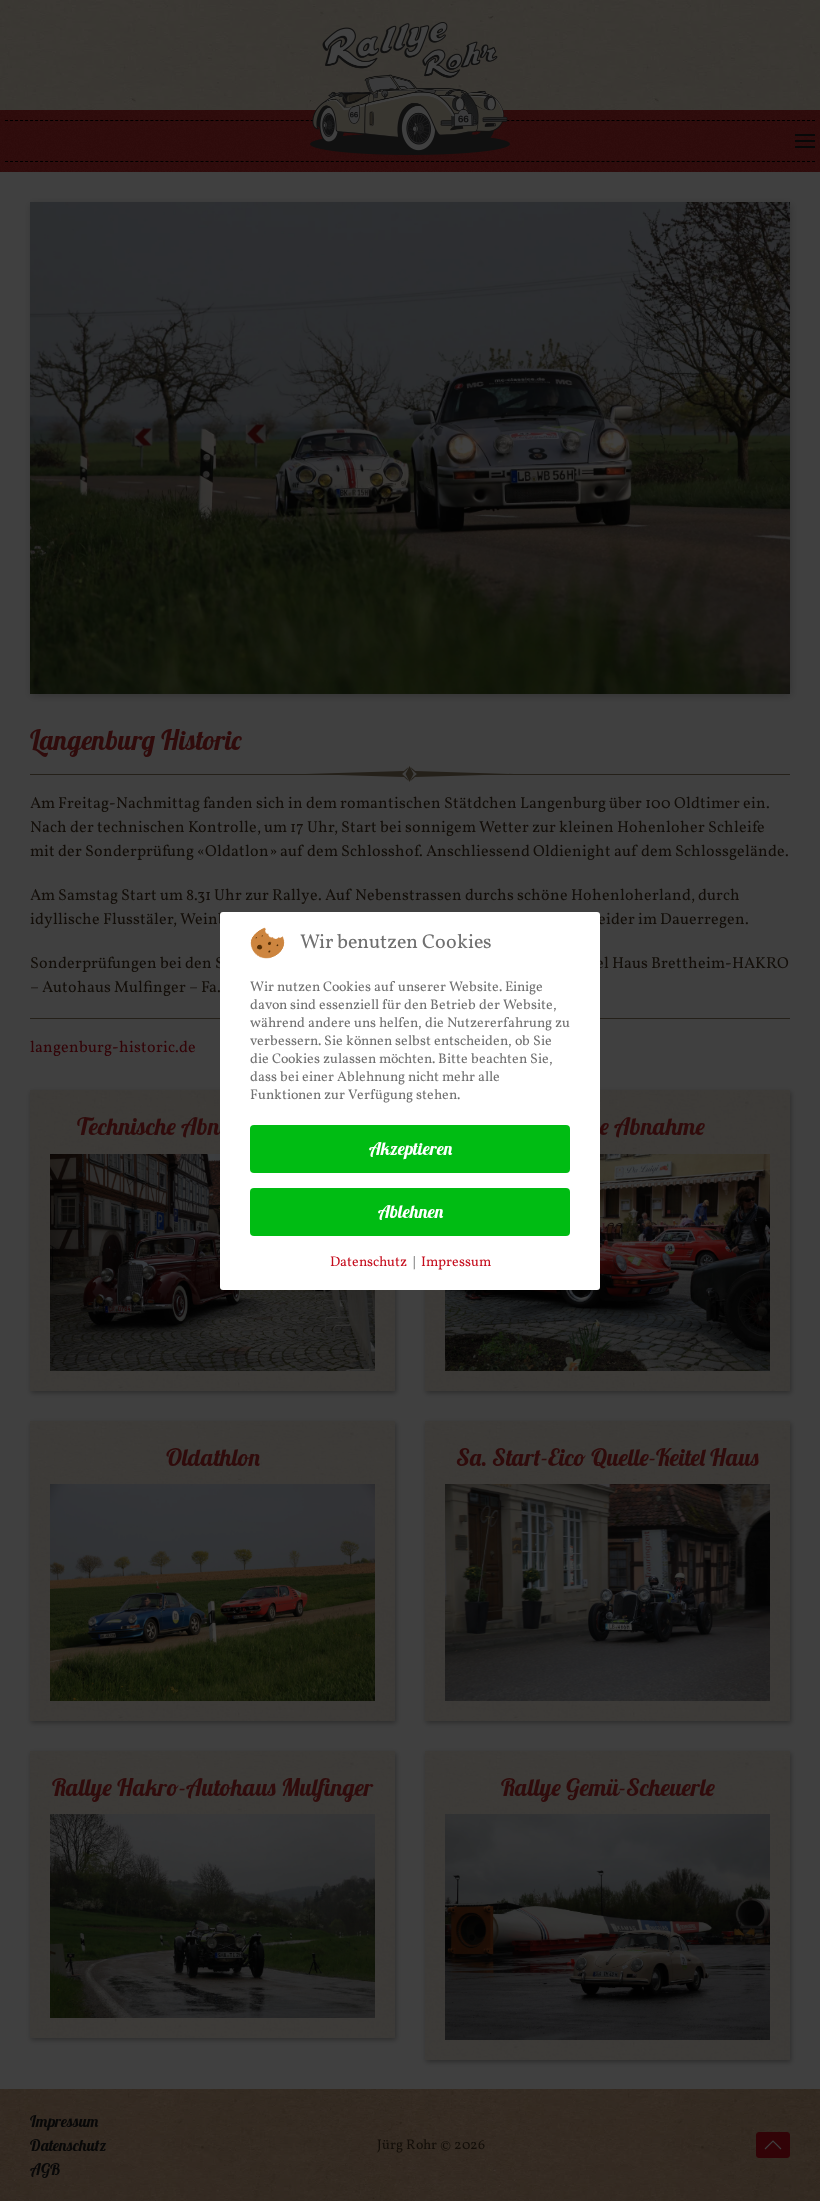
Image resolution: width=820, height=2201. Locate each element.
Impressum (456, 1262)
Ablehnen (410, 1211)
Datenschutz (368, 1262)
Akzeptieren (410, 1148)
